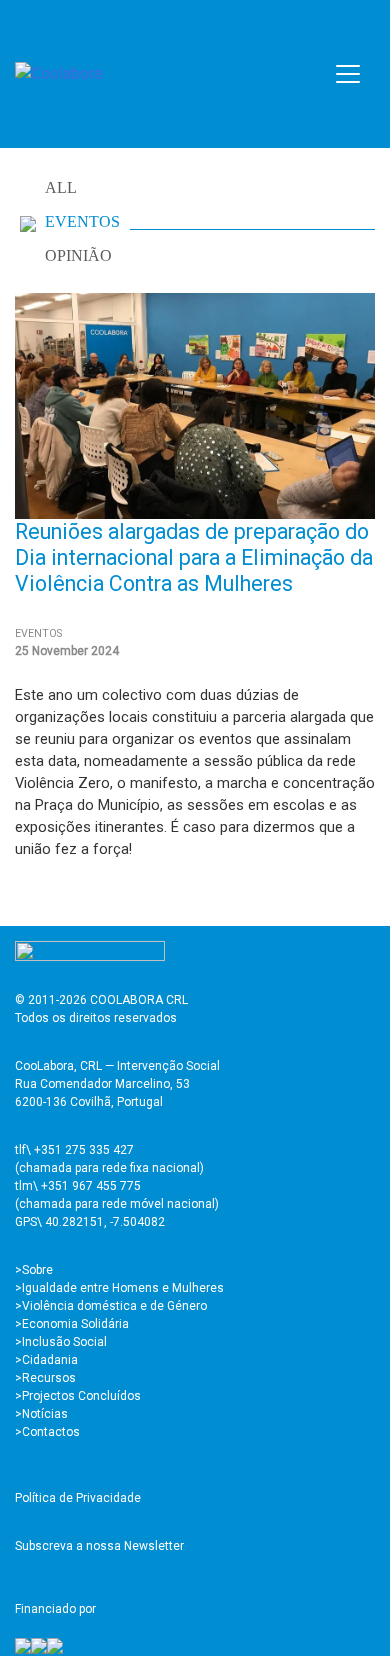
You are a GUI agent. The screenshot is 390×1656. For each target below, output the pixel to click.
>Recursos (45, 1378)
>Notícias (41, 1414)
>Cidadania (46, 1360)
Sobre (37, 1270)
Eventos (82, 221)
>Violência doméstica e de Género (111, 1306)
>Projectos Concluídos (78, 1396)
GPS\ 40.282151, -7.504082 (90, 1222)
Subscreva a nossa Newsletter (99, 1546)
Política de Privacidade (78, 1498)
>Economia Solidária (72, 1324)
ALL (61, 187)
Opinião (78, 255)
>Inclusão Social (61, 1342)
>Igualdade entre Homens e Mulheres (119, 1288)
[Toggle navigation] (348, 74)
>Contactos (47, 1432)
